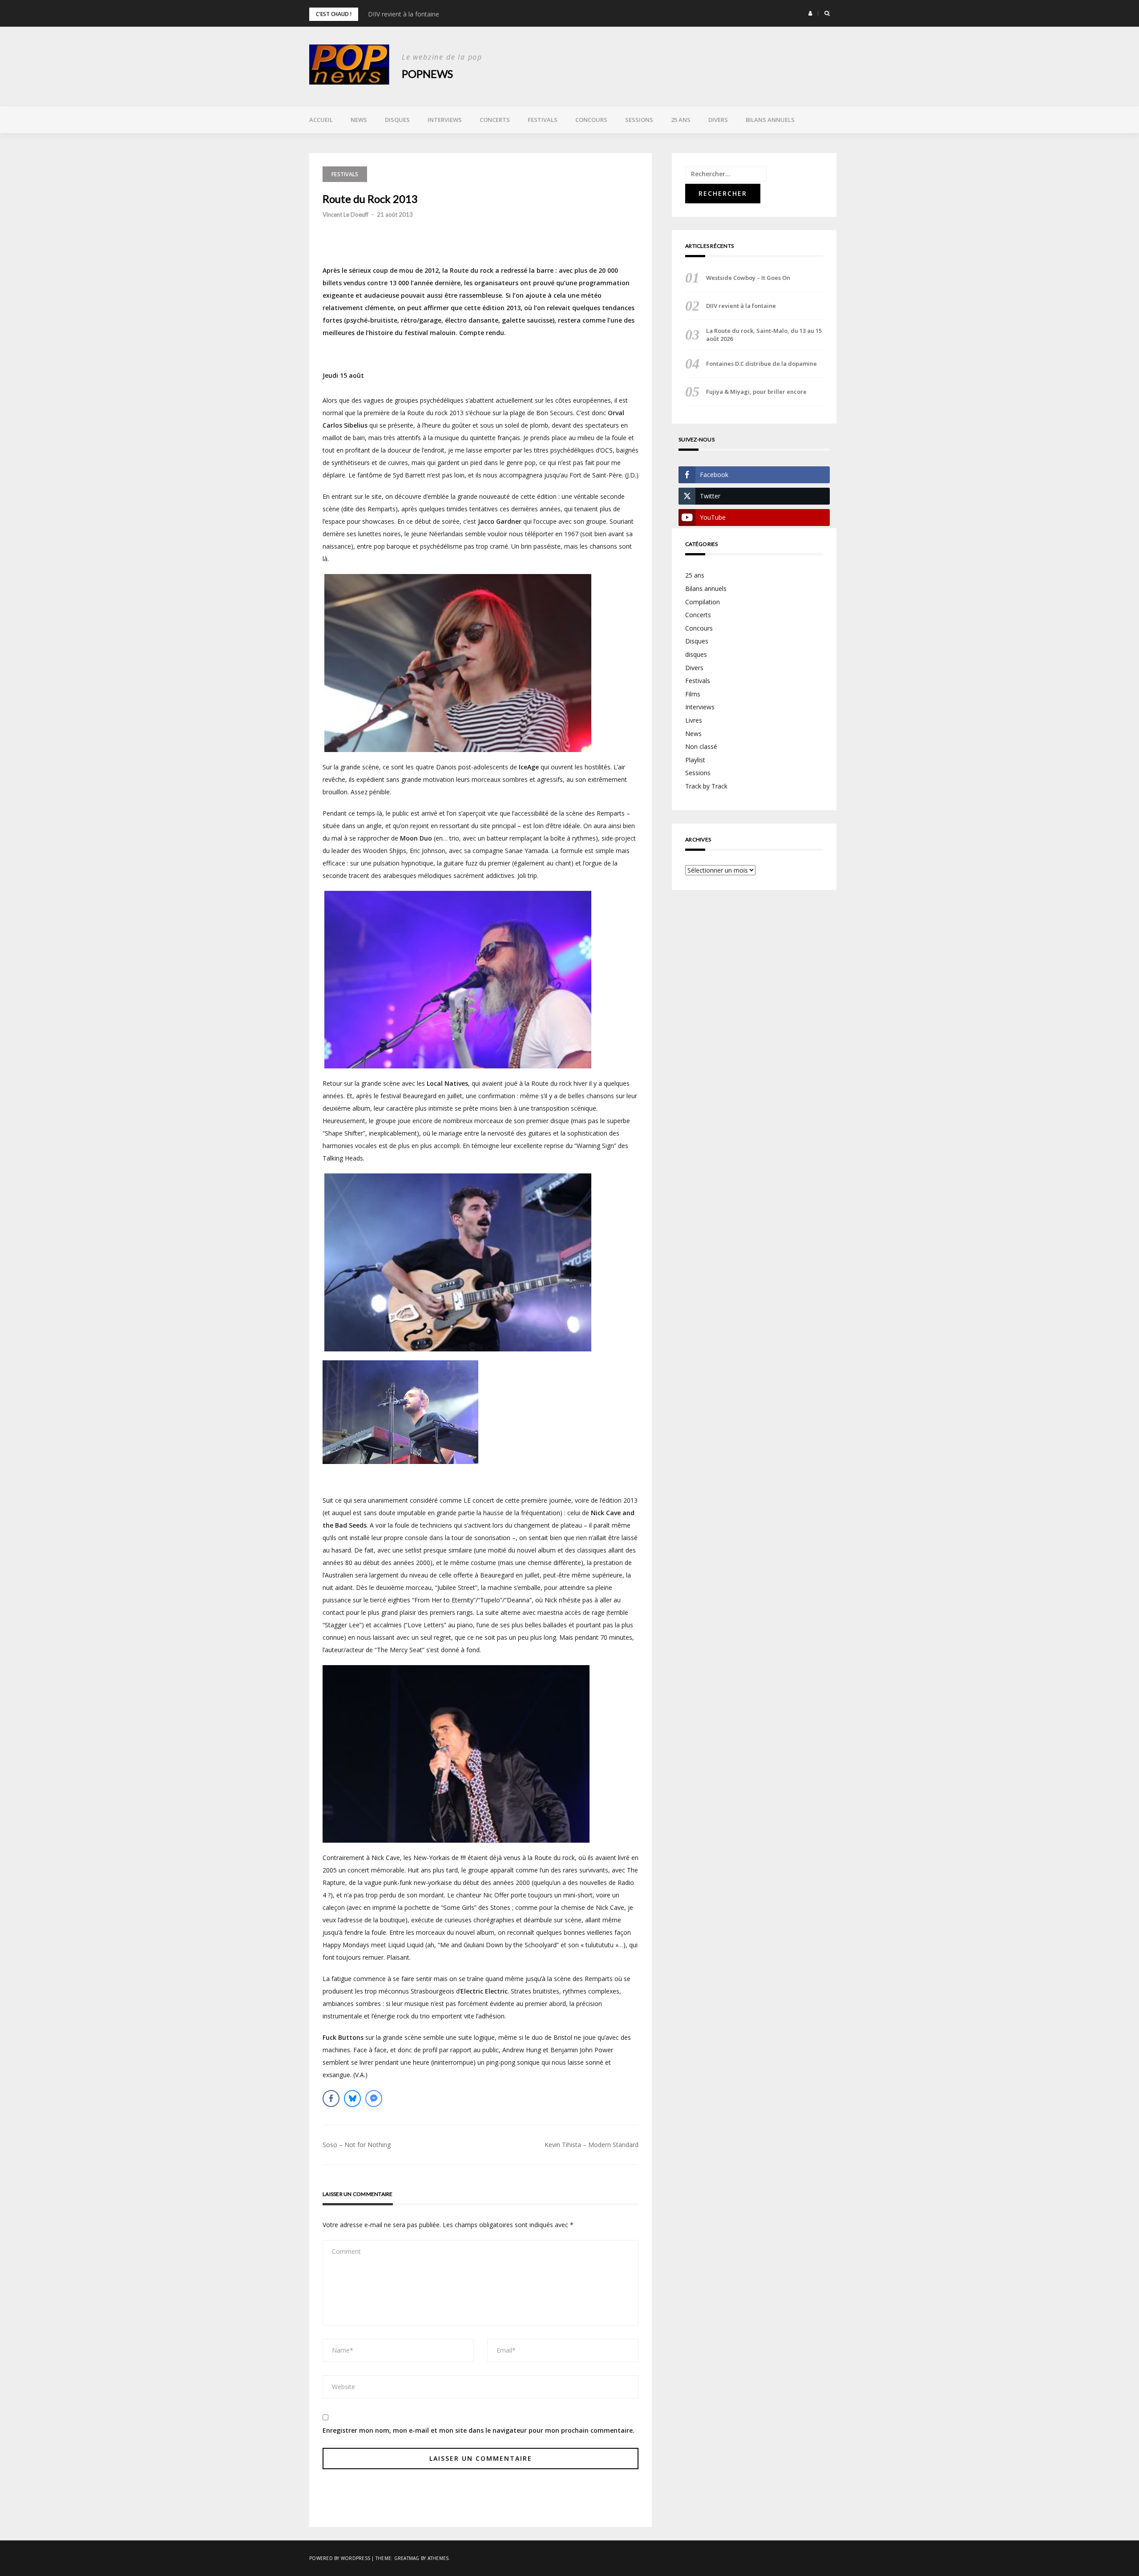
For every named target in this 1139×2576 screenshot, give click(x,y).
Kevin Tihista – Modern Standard (592, 2145)
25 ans (681, 120)
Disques (397, 120)
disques (696, 654)
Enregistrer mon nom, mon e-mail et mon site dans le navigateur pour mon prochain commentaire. (479, 2430)
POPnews (427, 74)
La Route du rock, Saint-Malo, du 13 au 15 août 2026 (764, 335)
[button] (810, 13)
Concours (591, 120)
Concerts (495, 120)
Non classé (701, 746)
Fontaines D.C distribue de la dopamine (761, 364)
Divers (718, 120)
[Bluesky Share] (352, 2099)
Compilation (703, 602)
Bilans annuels (770, 120)
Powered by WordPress (340, 2558)
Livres (694, 720)
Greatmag (407, 2558)
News (359, 120)
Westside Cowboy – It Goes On (748, 278)
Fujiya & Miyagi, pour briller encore (756, 392)
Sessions (639, 120)
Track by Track (706, 786)
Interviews (445, 120)
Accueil (321, 120)
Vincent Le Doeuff (345, 214)
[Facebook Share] (331, 2099)
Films (693, 694)
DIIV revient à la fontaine (404, 14)
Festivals (543, 120)
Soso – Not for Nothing (357, 2145)
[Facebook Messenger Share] (374, 2099)
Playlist (695, 760)
